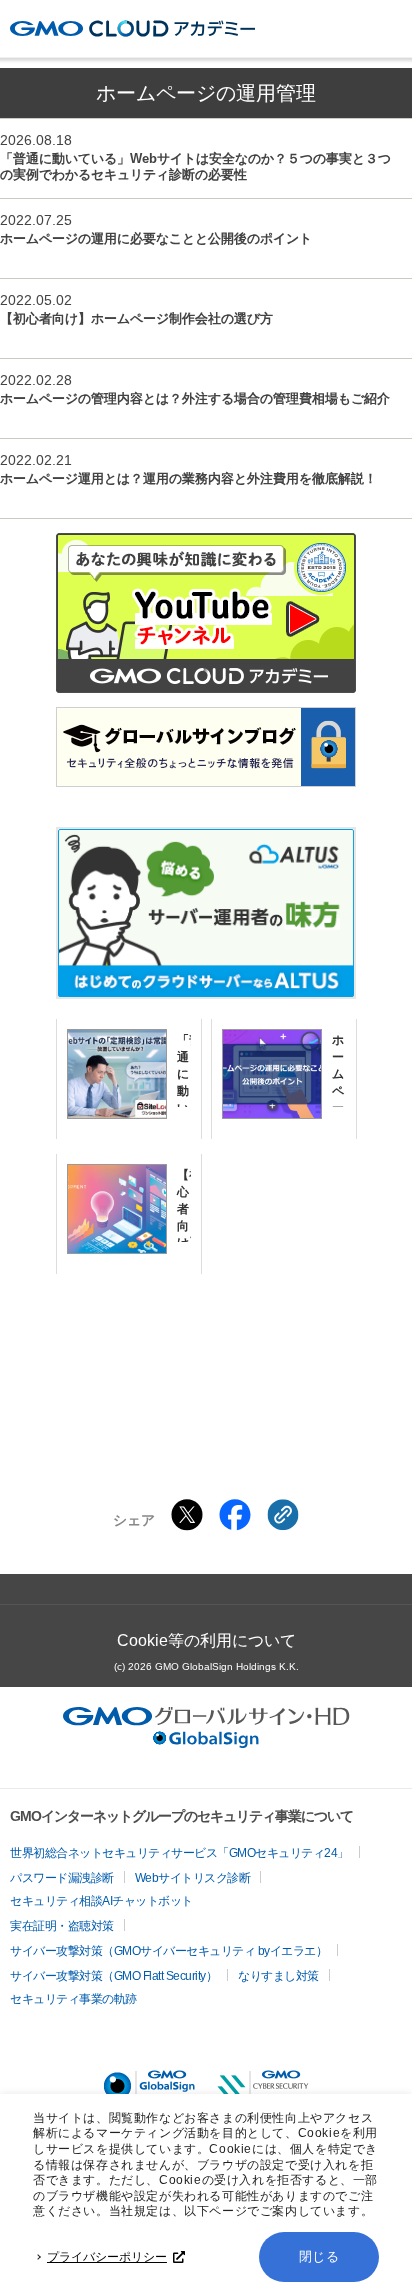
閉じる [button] (319, 2256)
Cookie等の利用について (206, 1640)
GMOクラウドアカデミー (132, 28)
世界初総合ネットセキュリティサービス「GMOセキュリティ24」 (179, 1853)
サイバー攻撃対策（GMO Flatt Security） (113, 1976)
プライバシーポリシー (107, 2257)
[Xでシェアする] (187, 1515)
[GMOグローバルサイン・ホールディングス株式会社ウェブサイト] (206, 1742)
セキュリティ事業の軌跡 (73, 1999)
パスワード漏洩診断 (62, 1878)
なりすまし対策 (278, 1976)
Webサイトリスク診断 (193, 1878)
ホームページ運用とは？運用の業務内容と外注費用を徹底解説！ (188, 478)
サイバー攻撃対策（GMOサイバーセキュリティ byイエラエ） (168, 1951)
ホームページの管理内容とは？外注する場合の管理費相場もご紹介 (195, 398)
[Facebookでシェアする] (235, 1515)
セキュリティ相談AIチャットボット (101, 1901)
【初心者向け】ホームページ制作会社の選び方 (136, 318)
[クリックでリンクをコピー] (283, 1515)
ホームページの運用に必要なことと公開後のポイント (156, 238)
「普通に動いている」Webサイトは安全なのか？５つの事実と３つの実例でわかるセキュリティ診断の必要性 (195, 166)
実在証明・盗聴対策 (62, 1926)
